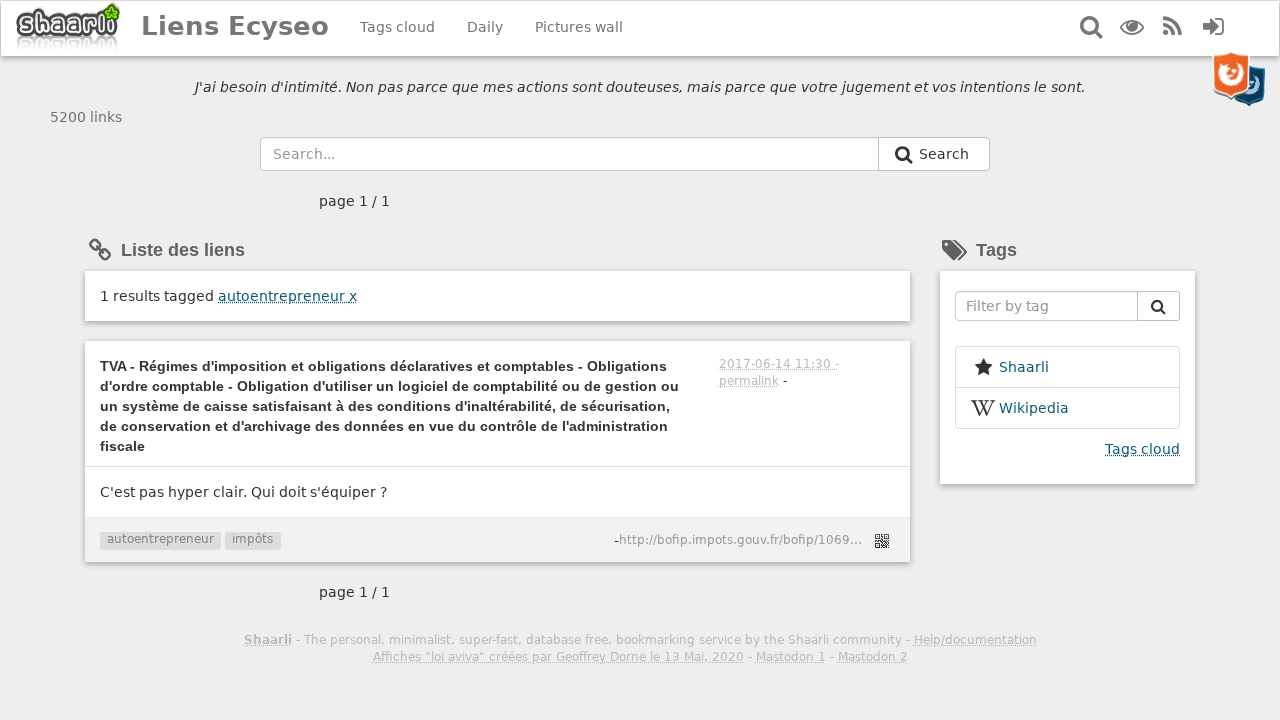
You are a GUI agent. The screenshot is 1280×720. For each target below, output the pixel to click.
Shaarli (268, 640)
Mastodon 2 (873, 657)
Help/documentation (975, 640)
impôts (252, 539)
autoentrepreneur (287, 296)
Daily (485, 27)
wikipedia (1034, 408)
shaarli (1024, 367)
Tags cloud (397, 27)
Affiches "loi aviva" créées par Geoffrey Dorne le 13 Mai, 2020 (558, 657)
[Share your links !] (68, 28)
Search (946, 154)
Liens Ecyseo (235, 26)
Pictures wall (579, 27)
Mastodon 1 (791, 657)
